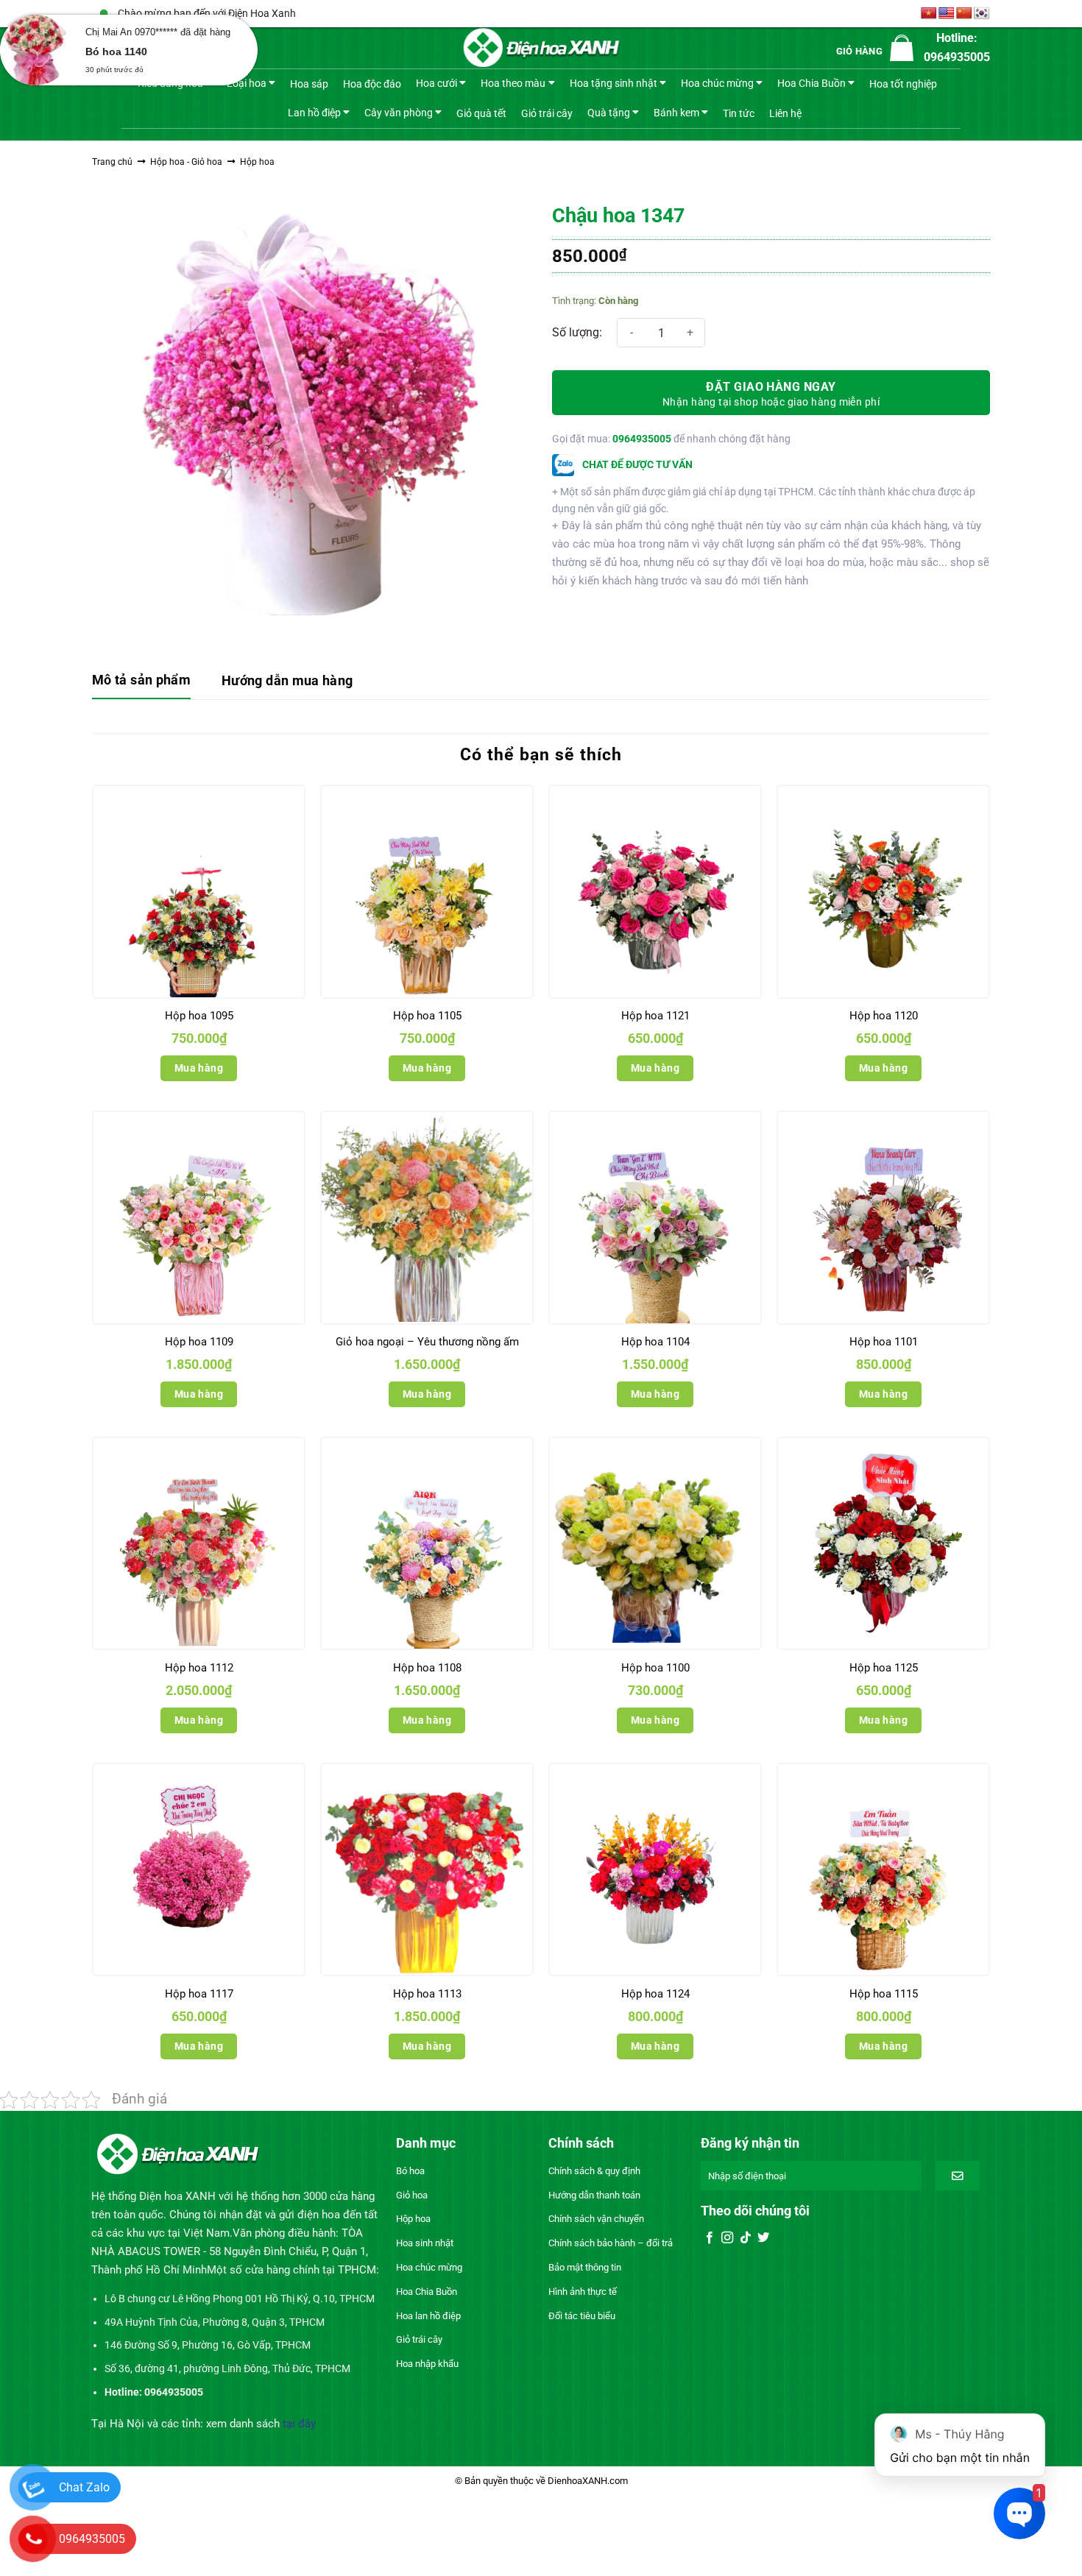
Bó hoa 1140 (116, 52)
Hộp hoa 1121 (655, 1016)
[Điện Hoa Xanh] (541, 48)
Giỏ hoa (412, 2195)
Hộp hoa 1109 (199, 1342)
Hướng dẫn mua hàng (287, 680)
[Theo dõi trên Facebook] (710, 2238)
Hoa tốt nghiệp (903, 84)
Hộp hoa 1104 (655, 1342)
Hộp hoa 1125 (884, 1668)
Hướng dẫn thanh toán (594, 2195)
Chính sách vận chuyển (596, 2219)
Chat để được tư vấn (636, 464)
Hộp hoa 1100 (655, 1668)
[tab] (141, 681)
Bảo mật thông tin (585, 2267)
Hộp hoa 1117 (199, 1994)
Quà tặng (609, 112)
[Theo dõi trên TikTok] (746, 2238)
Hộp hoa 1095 (199, 1016)
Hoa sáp (309, 84)
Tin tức (739, 113)
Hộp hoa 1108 (427, 1668)
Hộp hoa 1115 (884, 1994)
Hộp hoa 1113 (427, 1994)
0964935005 (642, 439)
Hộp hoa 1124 (655, 1994)
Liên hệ (785, 113)
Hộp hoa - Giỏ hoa (186, 162)
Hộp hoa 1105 (427, 1016)
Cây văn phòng (399, 112)
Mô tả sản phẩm (141, 680)
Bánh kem (676, 112)
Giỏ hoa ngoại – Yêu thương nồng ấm (427, 1342)
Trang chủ (112, 162)
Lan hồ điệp (314, 112)
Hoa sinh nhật (425, 2243)
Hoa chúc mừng (717, 83)
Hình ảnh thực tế (583, 2292)
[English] (947, 14)
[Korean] (982, 14)
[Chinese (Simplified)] (964, 14)
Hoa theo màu (513, 83)
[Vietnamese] (929, 14)
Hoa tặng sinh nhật (614, 83)
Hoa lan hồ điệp (428, 2316)
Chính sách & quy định (594, 2171)
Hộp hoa (257, 162)
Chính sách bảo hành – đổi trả (611, 2243)
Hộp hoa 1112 (199, 1668)
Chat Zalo (84, 2487)
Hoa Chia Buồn (811, 83)
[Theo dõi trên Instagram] (727, 2238)
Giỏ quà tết (481, 113)
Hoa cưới (436, 83)
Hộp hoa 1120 (884, 1016)
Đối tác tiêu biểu (582, 2316)
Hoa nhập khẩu (427, 2364)
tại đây (299, 2424)
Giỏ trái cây (547, 113)
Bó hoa (410, 2171)
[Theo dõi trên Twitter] (763, 2238)
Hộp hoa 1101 (884, 1342)
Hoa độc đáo (372, 84)
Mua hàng (199, 1068)
